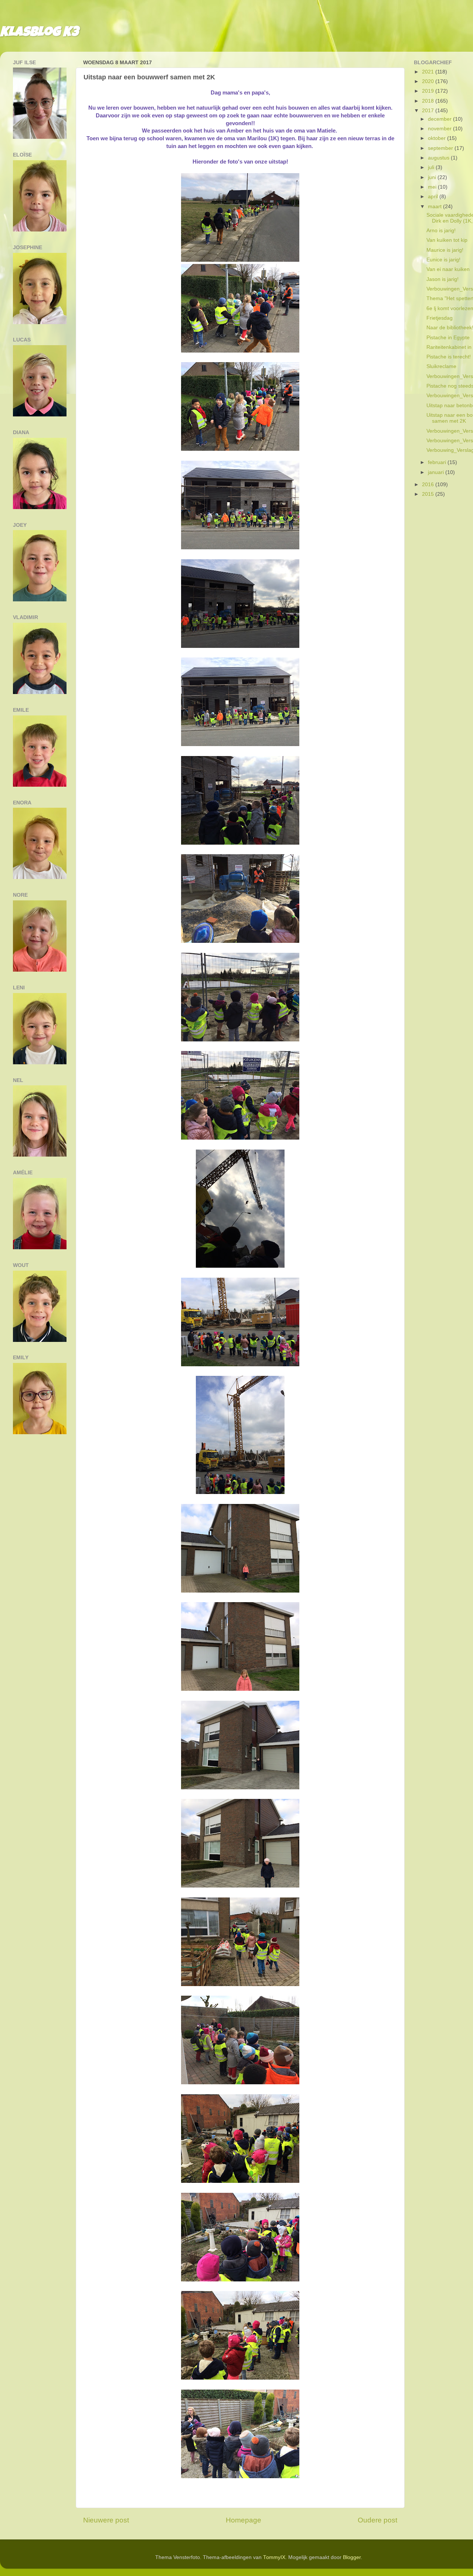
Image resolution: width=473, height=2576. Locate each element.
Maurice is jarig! (445, 250)
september (441, 148)
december (440, 119)
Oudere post (377, 2520)
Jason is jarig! (443, 279)
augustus (439, 158)
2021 (429, 72)
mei (433, 187)
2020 (429, 81)
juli (432, 167)
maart (435, 207)
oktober (438, 138)
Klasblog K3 (39, 33)
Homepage (244, 2520)
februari (438, 462)
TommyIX (274, 2557)
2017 (429, 111)
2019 (429, 91)
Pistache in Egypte (448, 338)
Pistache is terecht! (449, 357)
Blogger (352, 2557)
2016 (429, 485)
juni (433, 177)
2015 (429, 494)
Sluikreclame (441, 366)
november (440, 129)
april (434, 197)
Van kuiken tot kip (447, 240)
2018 (429, 101)
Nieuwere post (106, 2520)
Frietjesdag (440, 318)
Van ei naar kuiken (448, 269)
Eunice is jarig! (443, 260)
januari (437, 472)
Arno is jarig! (441, 231)
